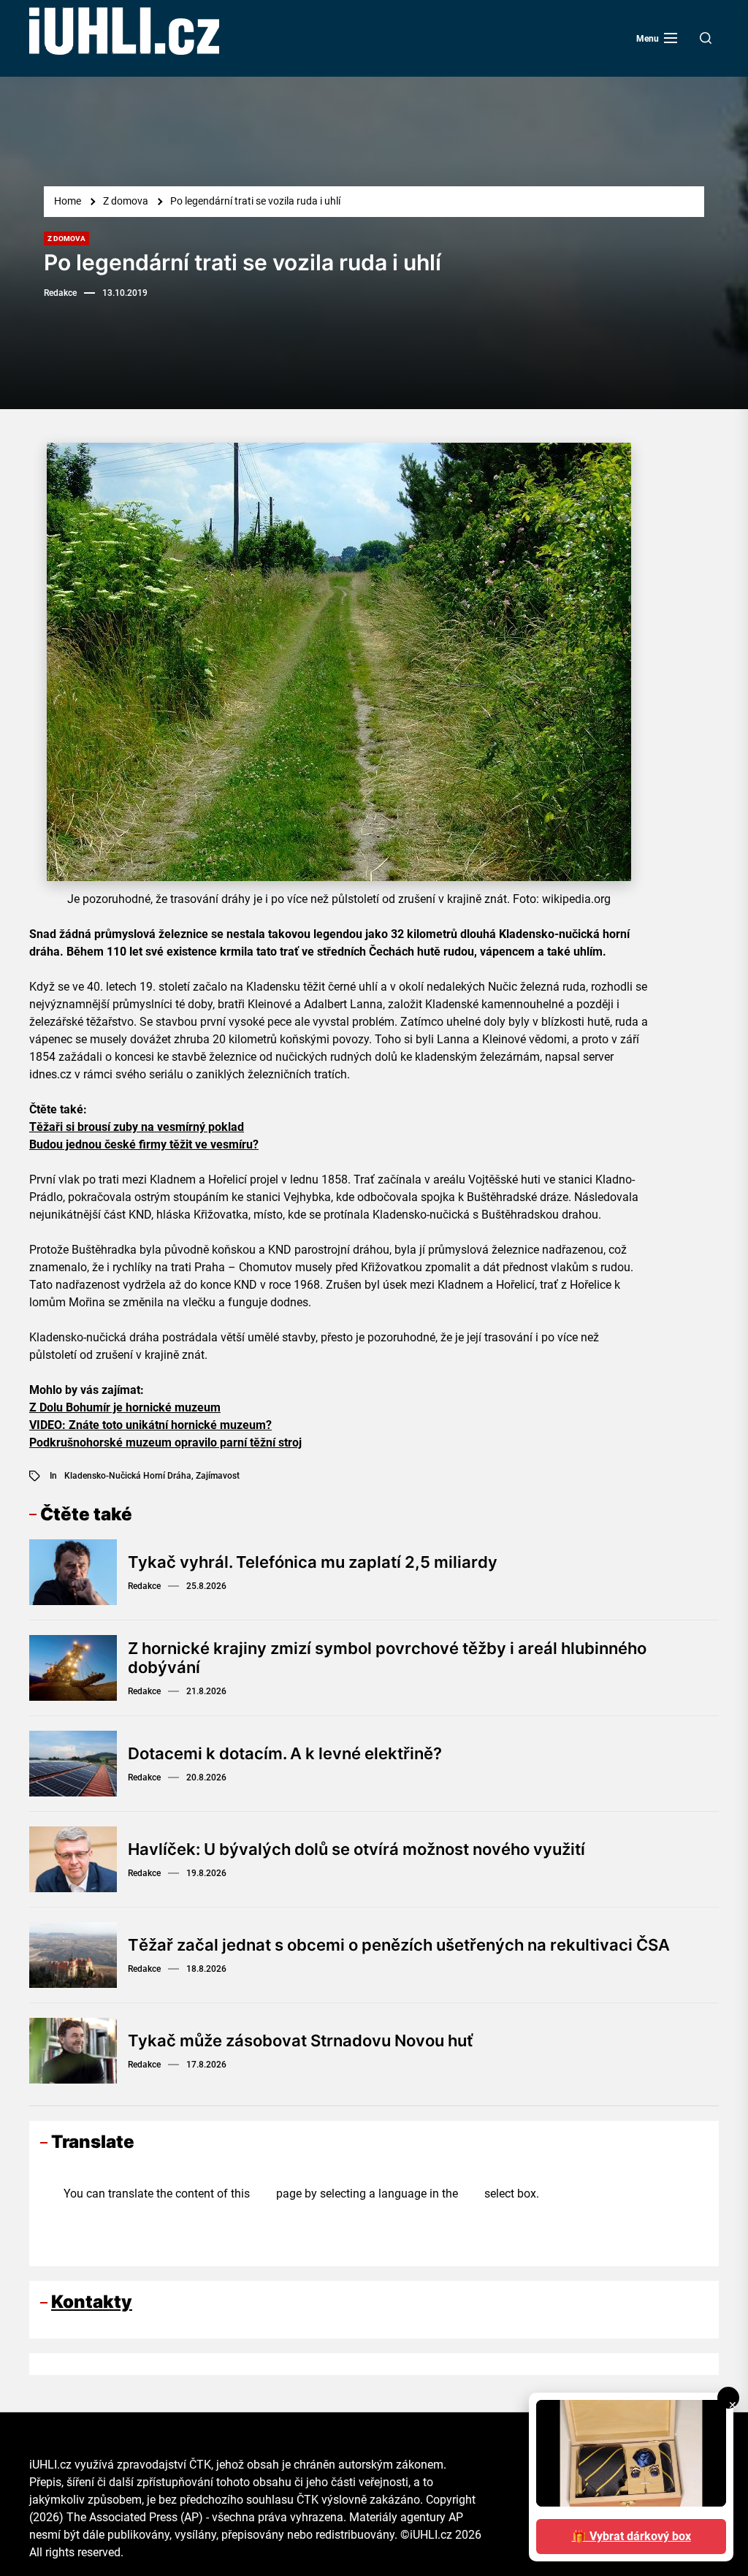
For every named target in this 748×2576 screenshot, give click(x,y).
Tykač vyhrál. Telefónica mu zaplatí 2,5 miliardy (313, 1562)
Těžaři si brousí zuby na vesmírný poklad (137, 1127)
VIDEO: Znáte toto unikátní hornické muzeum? (150, 1425)
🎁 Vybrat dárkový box (631, 2536)
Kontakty (92, 2302)
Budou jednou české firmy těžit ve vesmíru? (144, 1144)
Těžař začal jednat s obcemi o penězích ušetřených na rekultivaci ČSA (399, 1945)
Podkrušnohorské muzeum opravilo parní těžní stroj (165, 1443)
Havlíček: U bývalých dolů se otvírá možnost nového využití (356, 1849)
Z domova (66, 239)
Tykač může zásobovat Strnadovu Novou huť (300, 2040)
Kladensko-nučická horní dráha (128, 1476)
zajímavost (218, 1476)
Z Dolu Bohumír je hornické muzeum (125, 1407)
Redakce (60, 293)
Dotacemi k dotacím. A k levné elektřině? (285, 1753)
